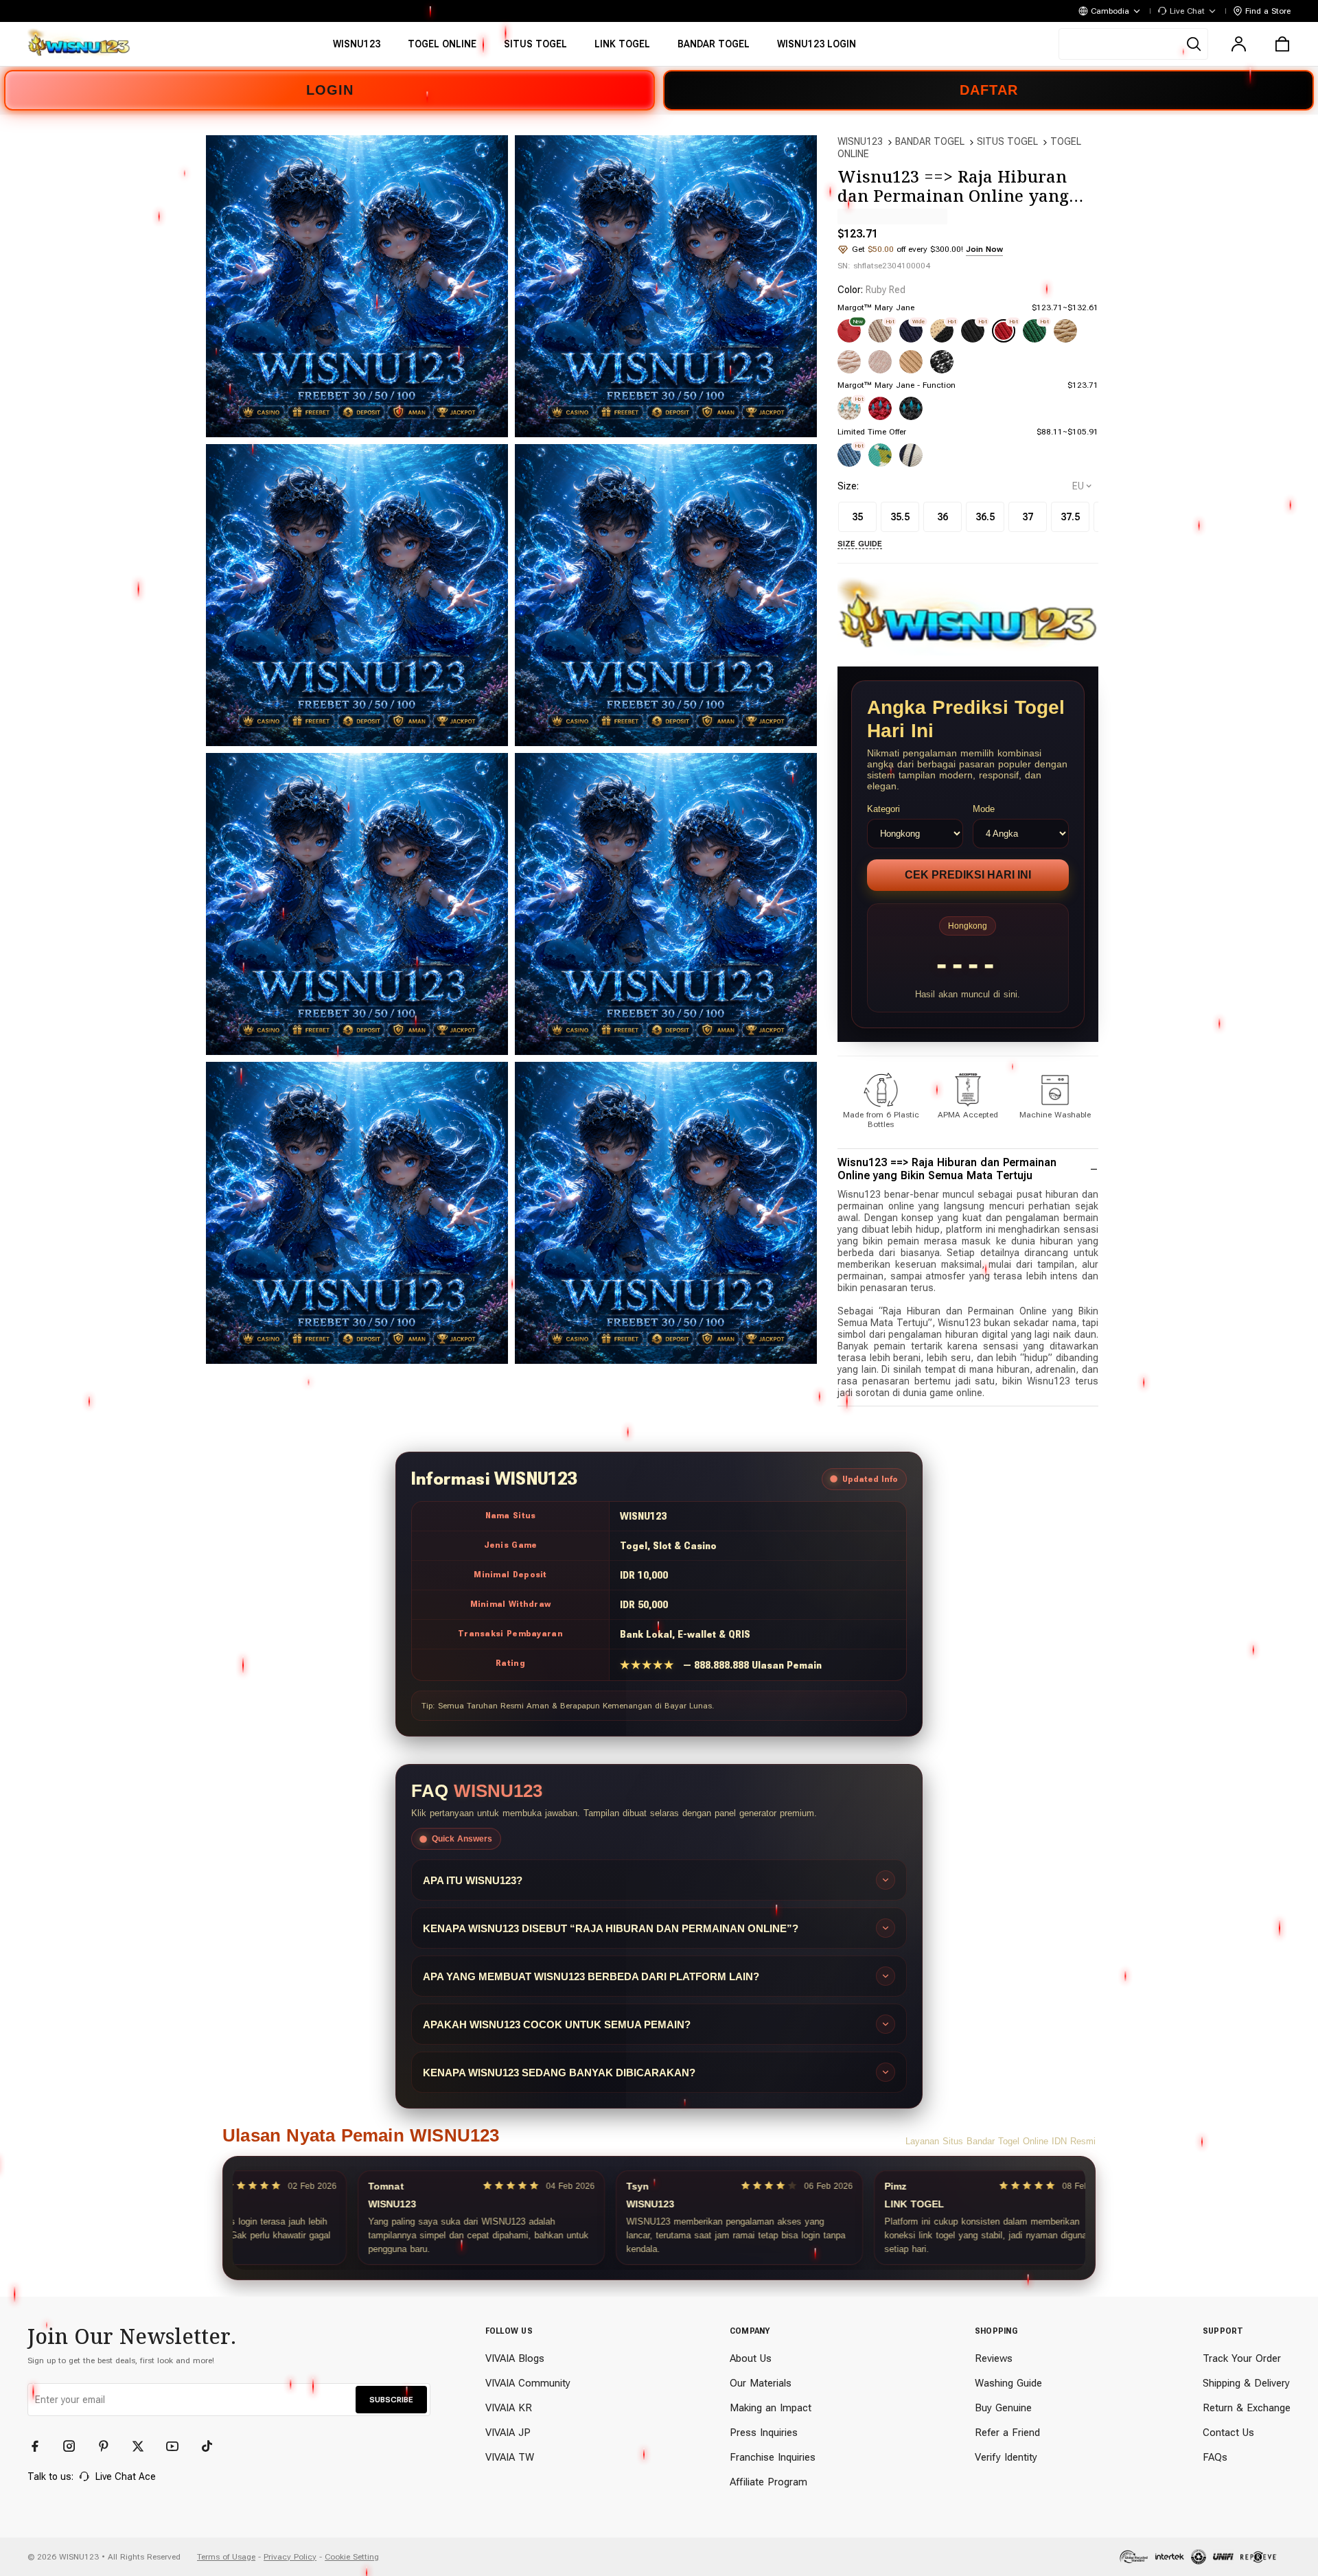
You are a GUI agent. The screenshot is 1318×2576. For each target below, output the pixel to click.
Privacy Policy (290, 2557)
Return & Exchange (1247, 2408)
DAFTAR (989, 90)
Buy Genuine (1003, 2408)
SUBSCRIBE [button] (391, 2400)
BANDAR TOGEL (930, 141)
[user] (1238, 44)
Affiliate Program (768, 2482)
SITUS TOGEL (1007, 141)
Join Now (984, 249)
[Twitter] (144, 2446)
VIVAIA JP (508, 2433)
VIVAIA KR (509, 2408)
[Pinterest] (110, 2446)
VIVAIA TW (510, 2457)
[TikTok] (213, 2446)
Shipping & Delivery (1246, 2383)
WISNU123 (860, 141)
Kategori (883, 809)
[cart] (1282, 44)
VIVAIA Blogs (515, 2358)
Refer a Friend (1007, 2433)
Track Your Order (1242, 2358)
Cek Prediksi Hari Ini (968, 875)
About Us (751, 2358)
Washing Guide (1008, 2383)
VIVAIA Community (528, 2383)
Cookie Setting (352, 2557)
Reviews (994, 2358)
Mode (984, 809)
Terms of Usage (226, 2557)
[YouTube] (178, 2446)
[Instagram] (76, 2446)
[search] (1133, 44)
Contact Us (1228, 2433)
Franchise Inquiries (773, 2457)
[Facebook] (41, 2446)
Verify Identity (1006, 2457)
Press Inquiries (764, 2433)
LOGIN (330, 90)
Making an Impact (771, 2408)
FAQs (1215, 2457)
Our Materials (761, 2383)
